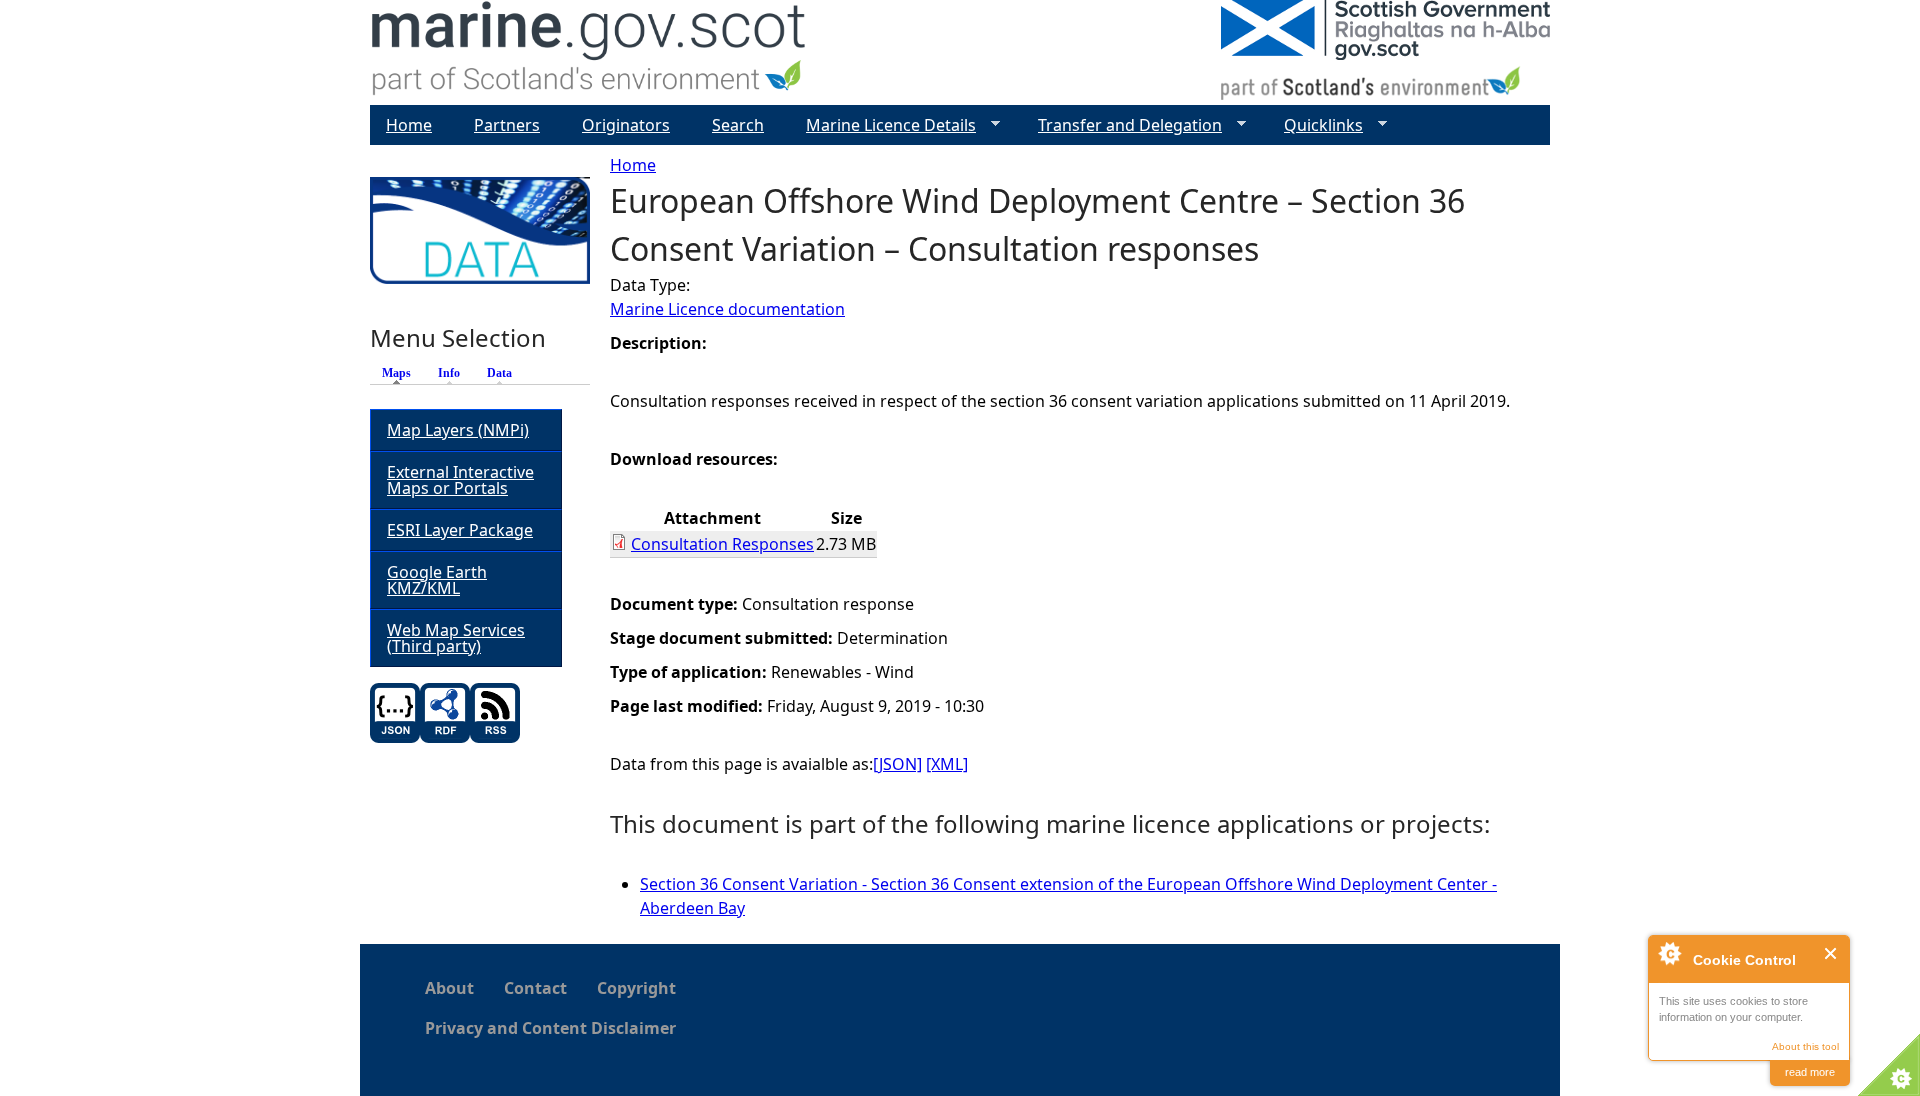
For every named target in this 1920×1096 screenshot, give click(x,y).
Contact (535, 988)
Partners (507, 125)
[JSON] (897, 764)
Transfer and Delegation (1122, 125)
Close (1831, 953)
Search (738, 125)
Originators (626, 125)
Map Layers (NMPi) (458, 430)
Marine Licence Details (883, 125)
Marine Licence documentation (727, 309)
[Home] (589, 52)
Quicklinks (1315, 125)
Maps (401, 373)
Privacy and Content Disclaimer (550, 1028)
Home (633, 165)
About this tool (1805, 1046)
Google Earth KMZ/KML (437, 580)
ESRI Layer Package (460, 530)
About (449, 988)
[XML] (947, 764)
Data (499, 373)
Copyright (636, 988)
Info (449, 373)
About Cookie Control (1669, 953)
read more (1810, 1072)
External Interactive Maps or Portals (460, 480)
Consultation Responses (722, 544)
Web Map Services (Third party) (456, 638)
